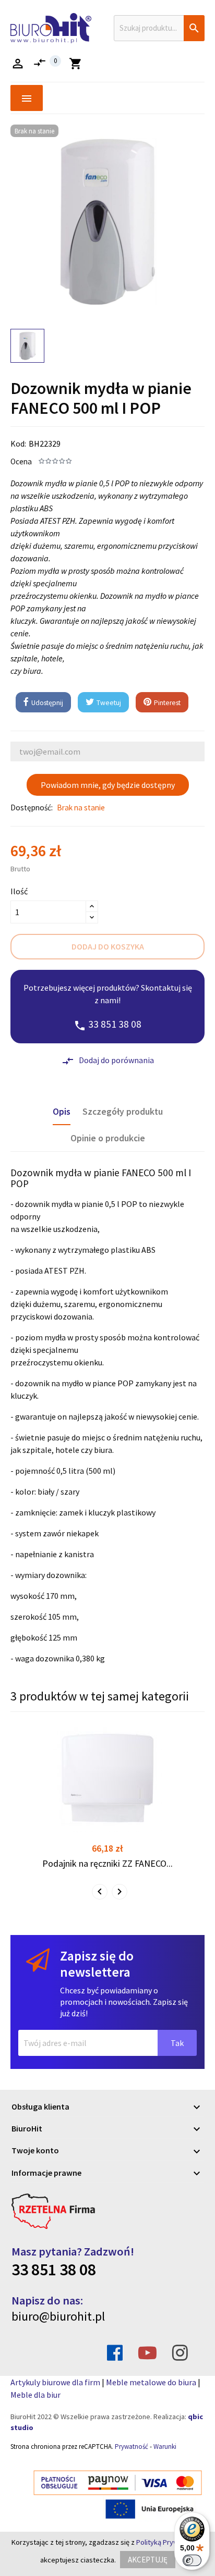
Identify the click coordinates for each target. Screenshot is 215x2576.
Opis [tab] (62, 1112)
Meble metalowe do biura (151, 2382)
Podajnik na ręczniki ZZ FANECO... (107, 1863)
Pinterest (166, 703)
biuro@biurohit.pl (58, 2316)
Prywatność (132, 2446)
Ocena (21, 461)
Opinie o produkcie (108, 1138)
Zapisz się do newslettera (97, 1964)
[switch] (192, 2560)
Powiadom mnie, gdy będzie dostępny (108, 785)
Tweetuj (108, 703)
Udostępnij (46, 703)
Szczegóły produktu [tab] (123, 1112)
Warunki (165, 2446)
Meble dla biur (35, 2395)
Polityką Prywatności (169, 2542)
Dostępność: (32, 808)
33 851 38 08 (54, 2270)
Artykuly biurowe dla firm (55, 2382)
